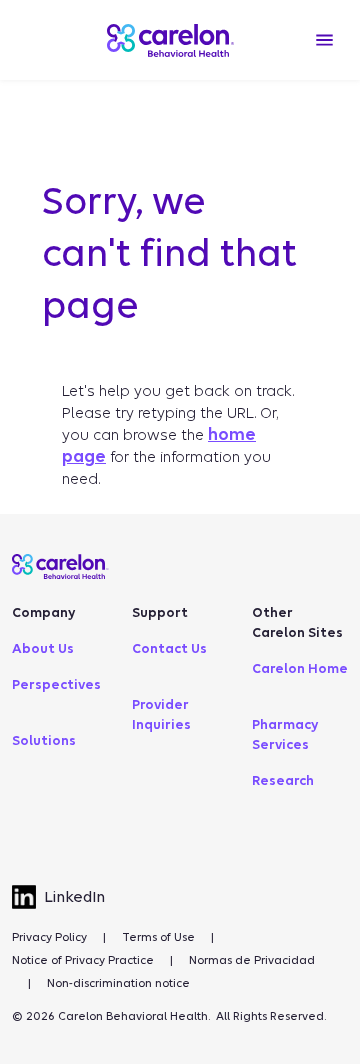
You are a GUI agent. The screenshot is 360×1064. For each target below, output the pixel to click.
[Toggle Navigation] (324, 40)
